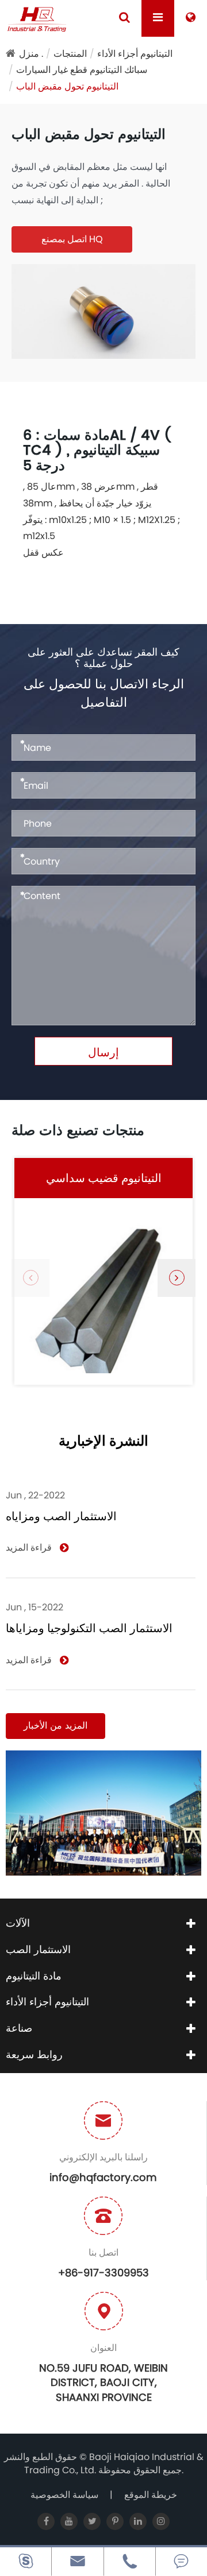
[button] (177, 1278)
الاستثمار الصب (38, 1949)
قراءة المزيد (30, 1548)
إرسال (103, 1052)
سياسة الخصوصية (64, 2495)
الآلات (18, 1923)
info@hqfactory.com (103, 2177)
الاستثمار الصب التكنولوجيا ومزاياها (89, 1628)
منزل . (31, 54)
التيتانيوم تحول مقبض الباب (67, 86)
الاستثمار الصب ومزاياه (61, 1516)
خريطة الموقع (151, 2495)
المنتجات (70, 54)
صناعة (19, 2028)
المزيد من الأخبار (55, 1725)
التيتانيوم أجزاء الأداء (135, 54)
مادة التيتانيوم (34, 1976)
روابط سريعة (34, 2054)
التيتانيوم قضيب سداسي (104, 1178)
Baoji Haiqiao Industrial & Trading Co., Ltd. (114, 2463)
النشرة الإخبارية (103, 1442)
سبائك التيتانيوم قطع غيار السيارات (82, 70)
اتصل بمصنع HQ (72, 239)
